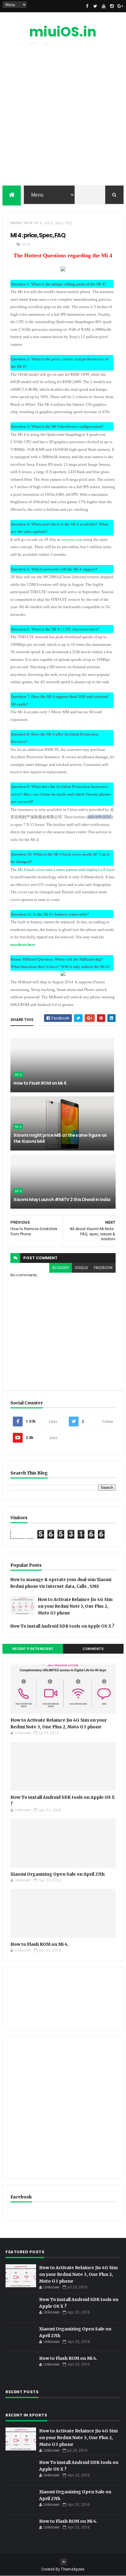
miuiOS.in (63, 32)
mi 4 (28, 223)
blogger (61, 1268)
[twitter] (95, 6)
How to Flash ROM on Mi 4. (40, 1083)
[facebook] (87, 6)
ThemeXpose (73, 2569)
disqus (81, 1268)
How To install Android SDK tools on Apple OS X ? (62, 1626)
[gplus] (120, 6)
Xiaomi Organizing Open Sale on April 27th (57, 1874)
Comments (93, 1649)
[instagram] (112, 6)
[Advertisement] (63, 116)
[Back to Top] (64, 2562)
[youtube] (104, 6)
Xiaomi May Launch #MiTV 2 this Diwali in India (62, 1199)
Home (16, 223)
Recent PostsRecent (33, 1649)
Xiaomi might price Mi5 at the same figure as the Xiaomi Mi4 (60, 1138)
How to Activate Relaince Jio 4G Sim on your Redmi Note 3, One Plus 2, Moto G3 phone (75, 1606)
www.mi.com (72, 539)
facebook (103, 1268)
